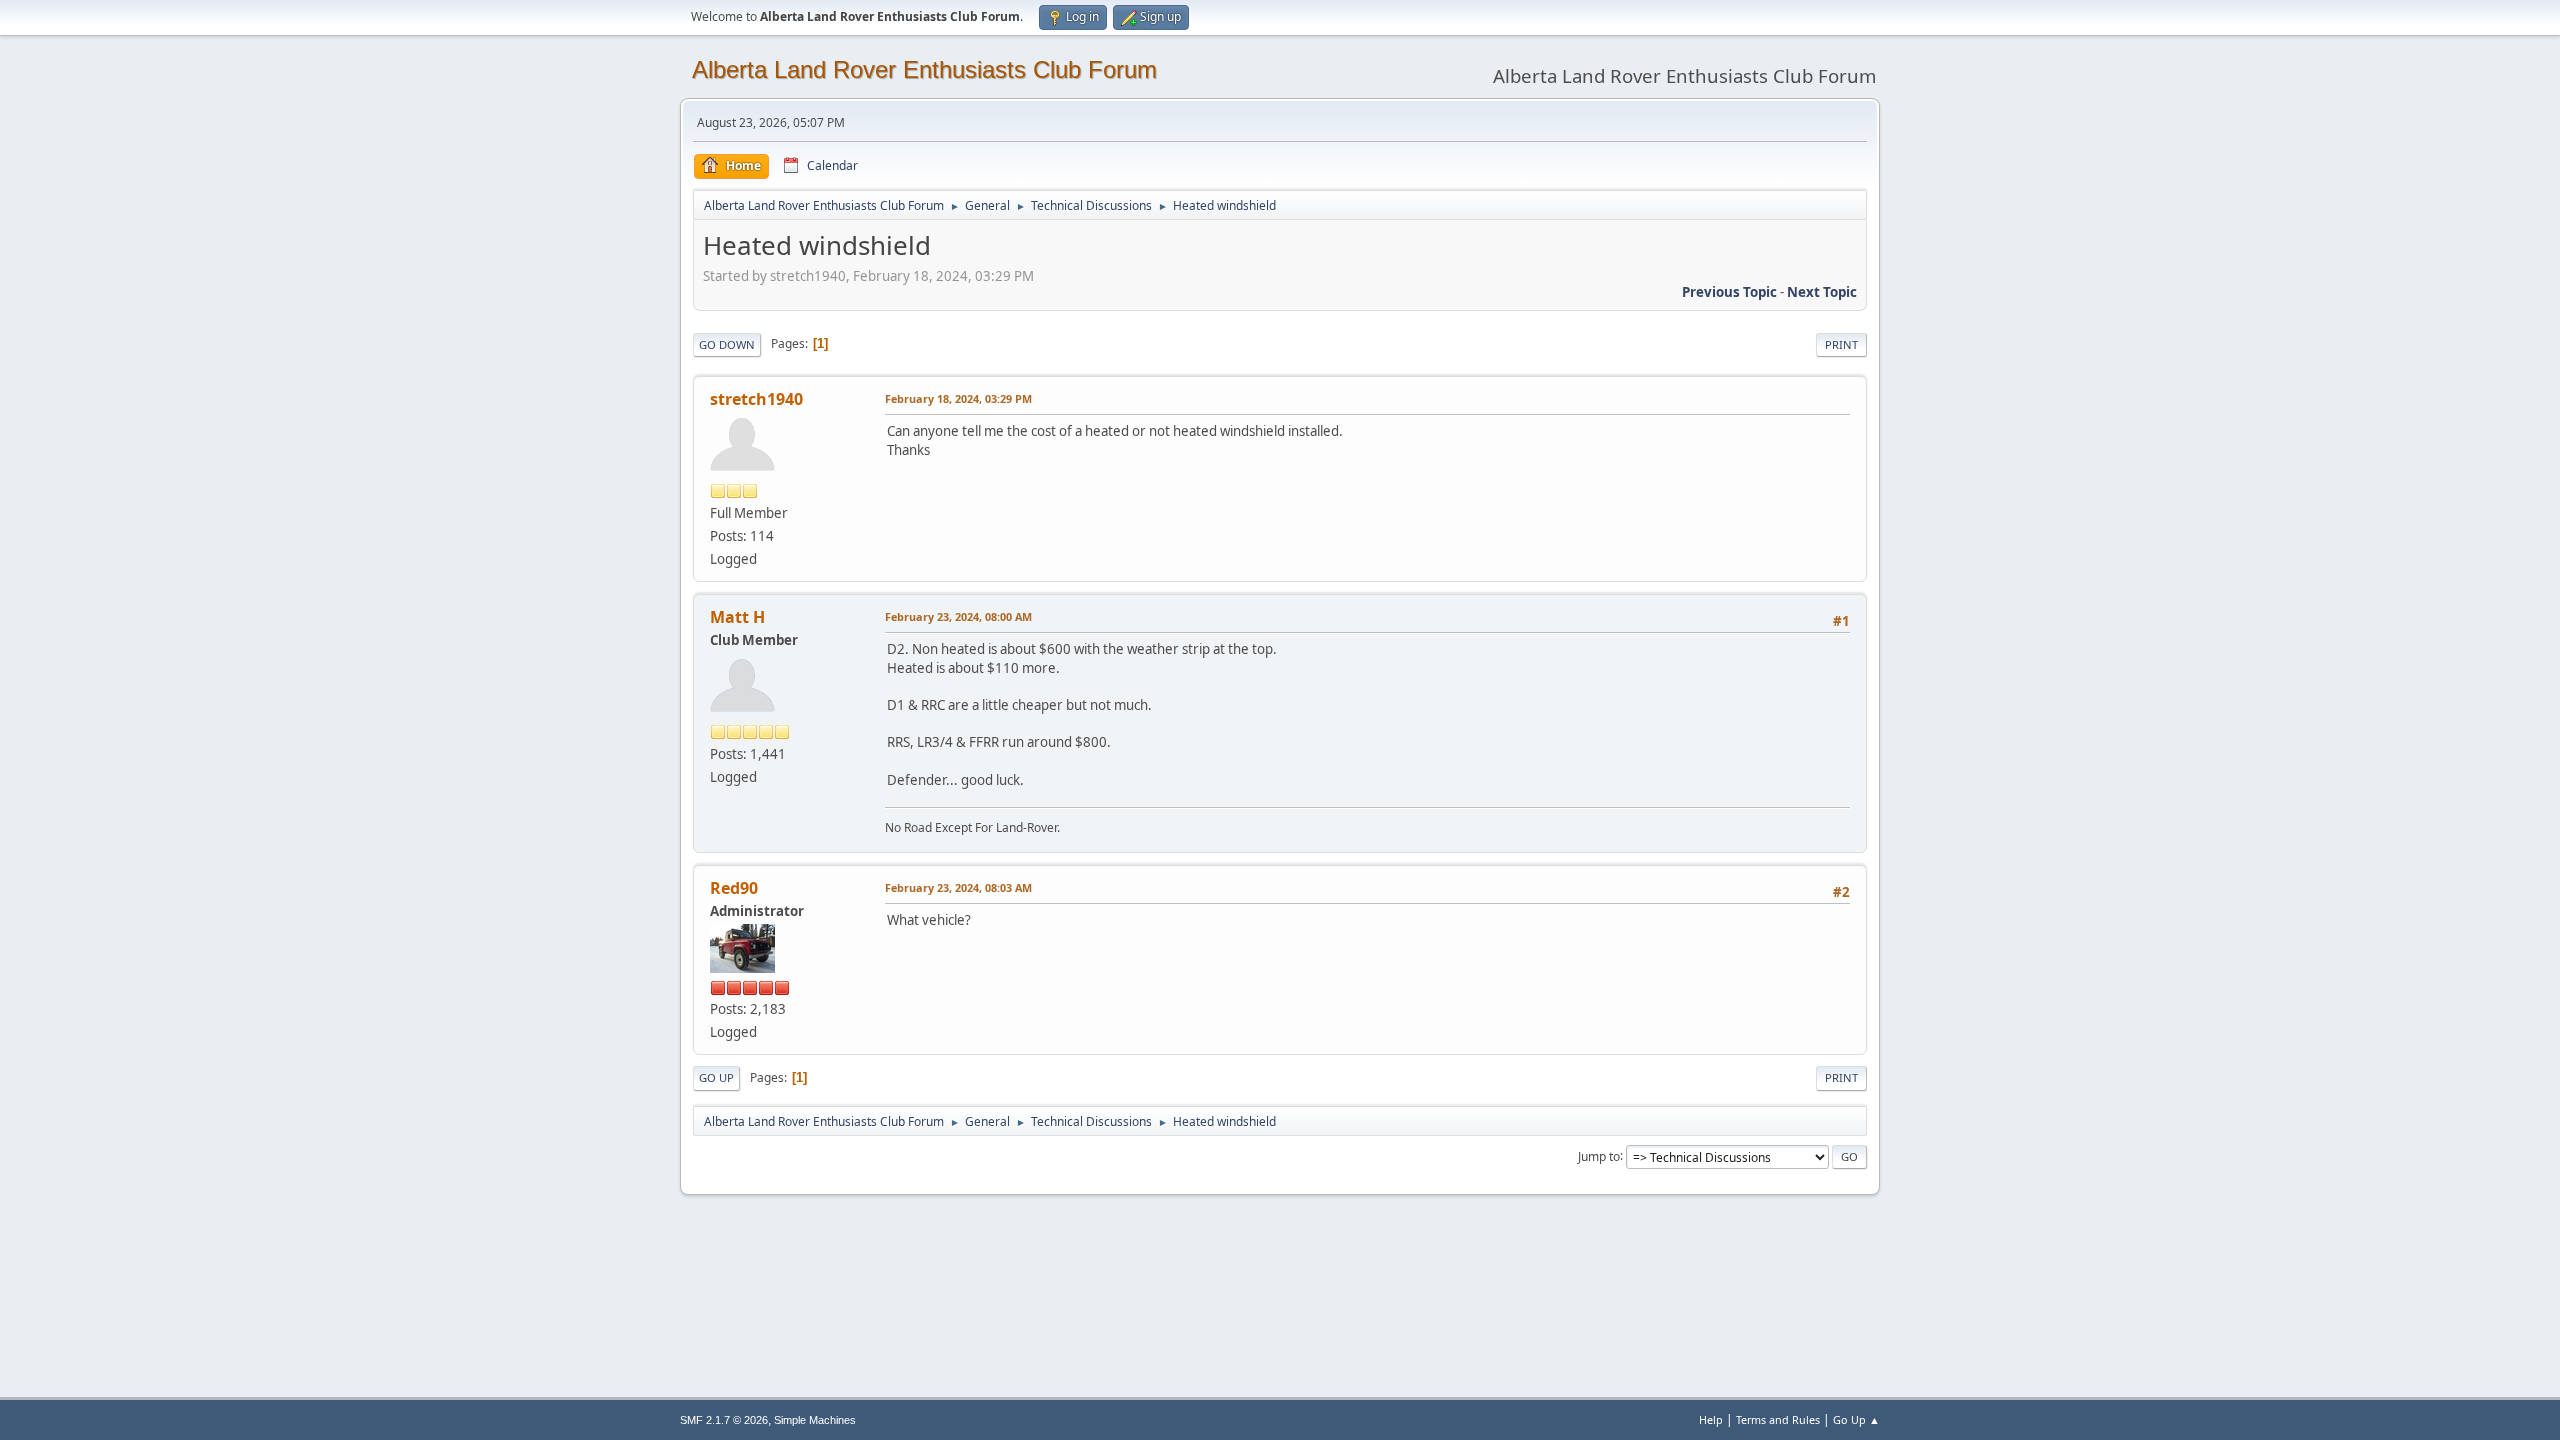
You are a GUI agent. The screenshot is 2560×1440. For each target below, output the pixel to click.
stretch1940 (756, 399)
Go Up (716, 1077)
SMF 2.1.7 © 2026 (724, 1420)
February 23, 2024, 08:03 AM (958, 887)
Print (1841, 344)
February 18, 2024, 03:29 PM (958, 398)
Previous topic (1729, 292)
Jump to (1599, 1155)
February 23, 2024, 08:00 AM (958, 616)
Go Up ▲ (1856, 1419)
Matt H (737, 617)
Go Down (727, 344)
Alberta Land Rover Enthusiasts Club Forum (924, 69)
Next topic (1822, 292)
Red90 (734, 888)
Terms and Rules (1778, 1419)
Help (1711, 1419)
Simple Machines (815, 1420)
